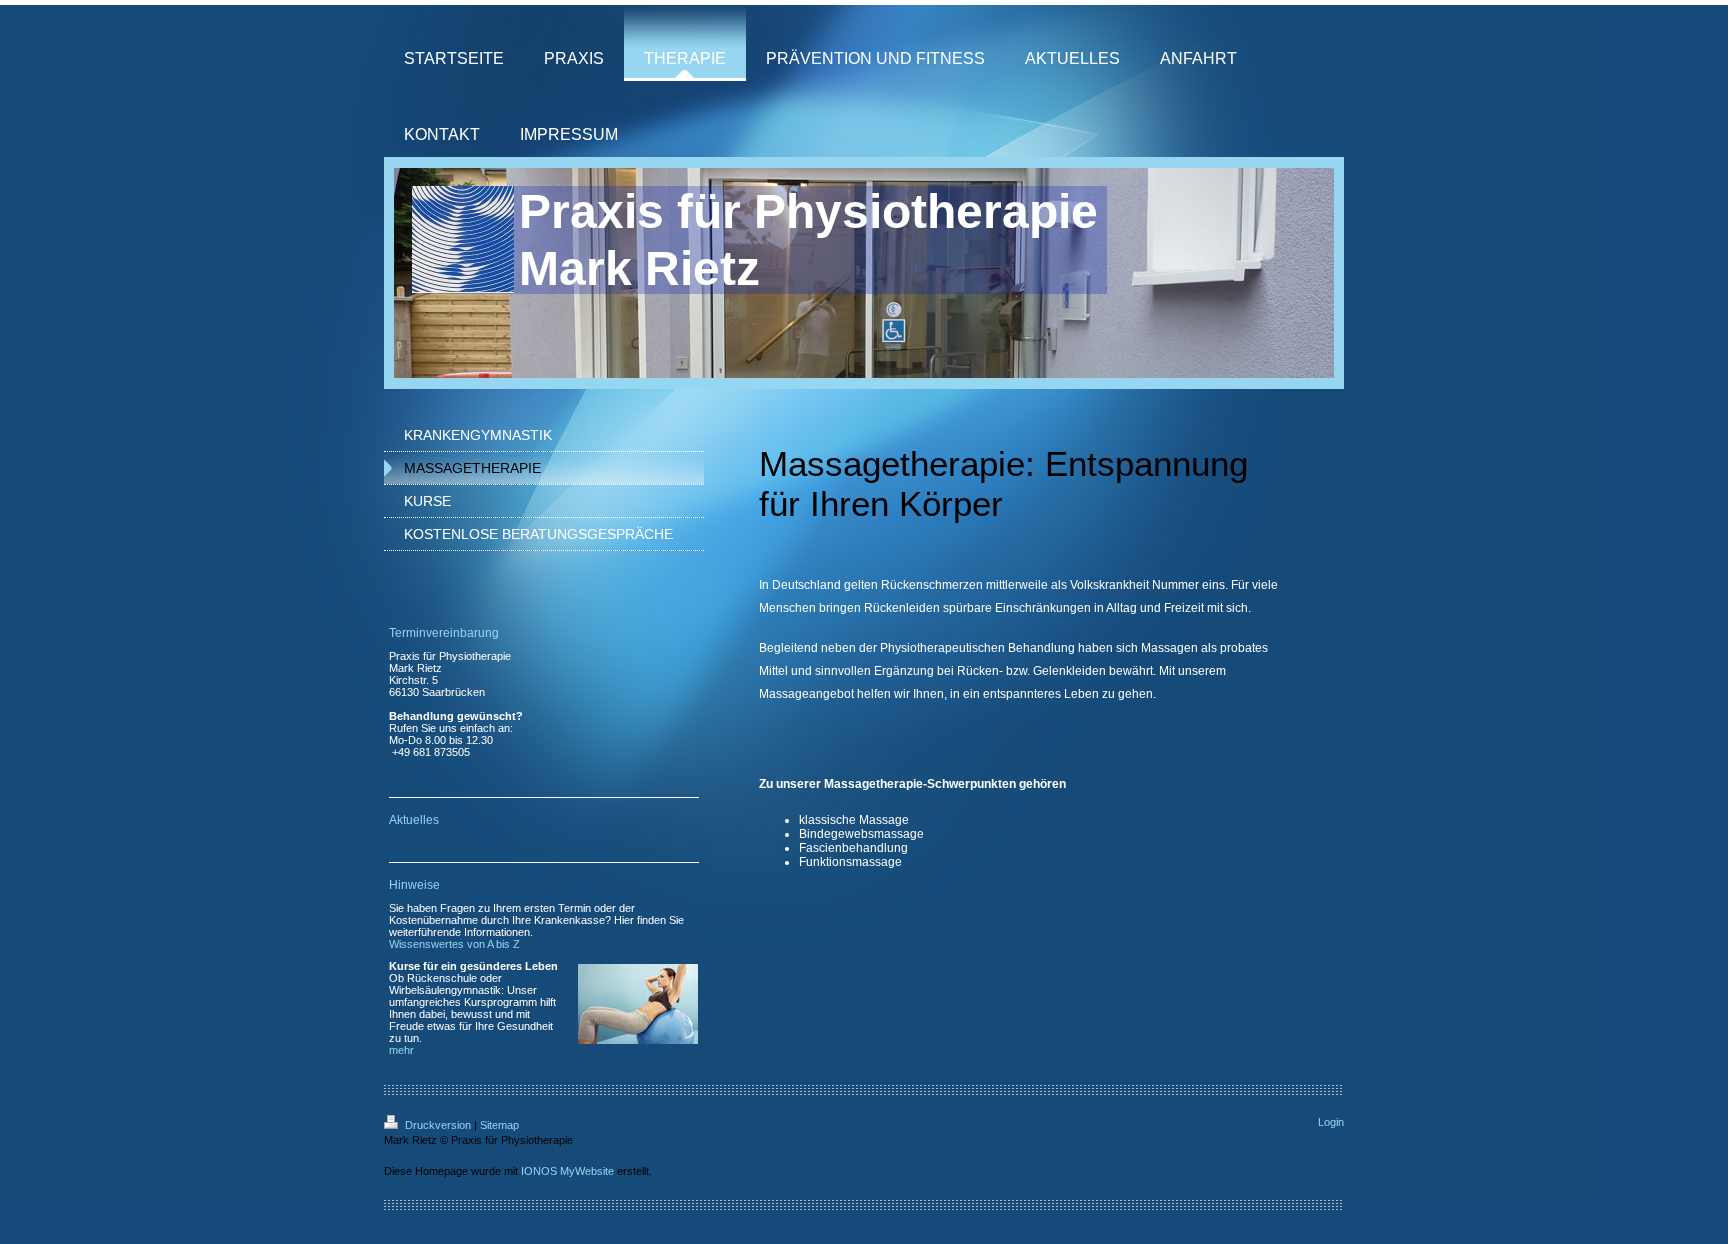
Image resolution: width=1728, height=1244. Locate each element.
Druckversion (438, 1125)
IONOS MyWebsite (567, 1171)
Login (1331, 1122)
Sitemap (499, 1125)
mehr (401, 1050)
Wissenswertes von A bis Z (454, 944)
